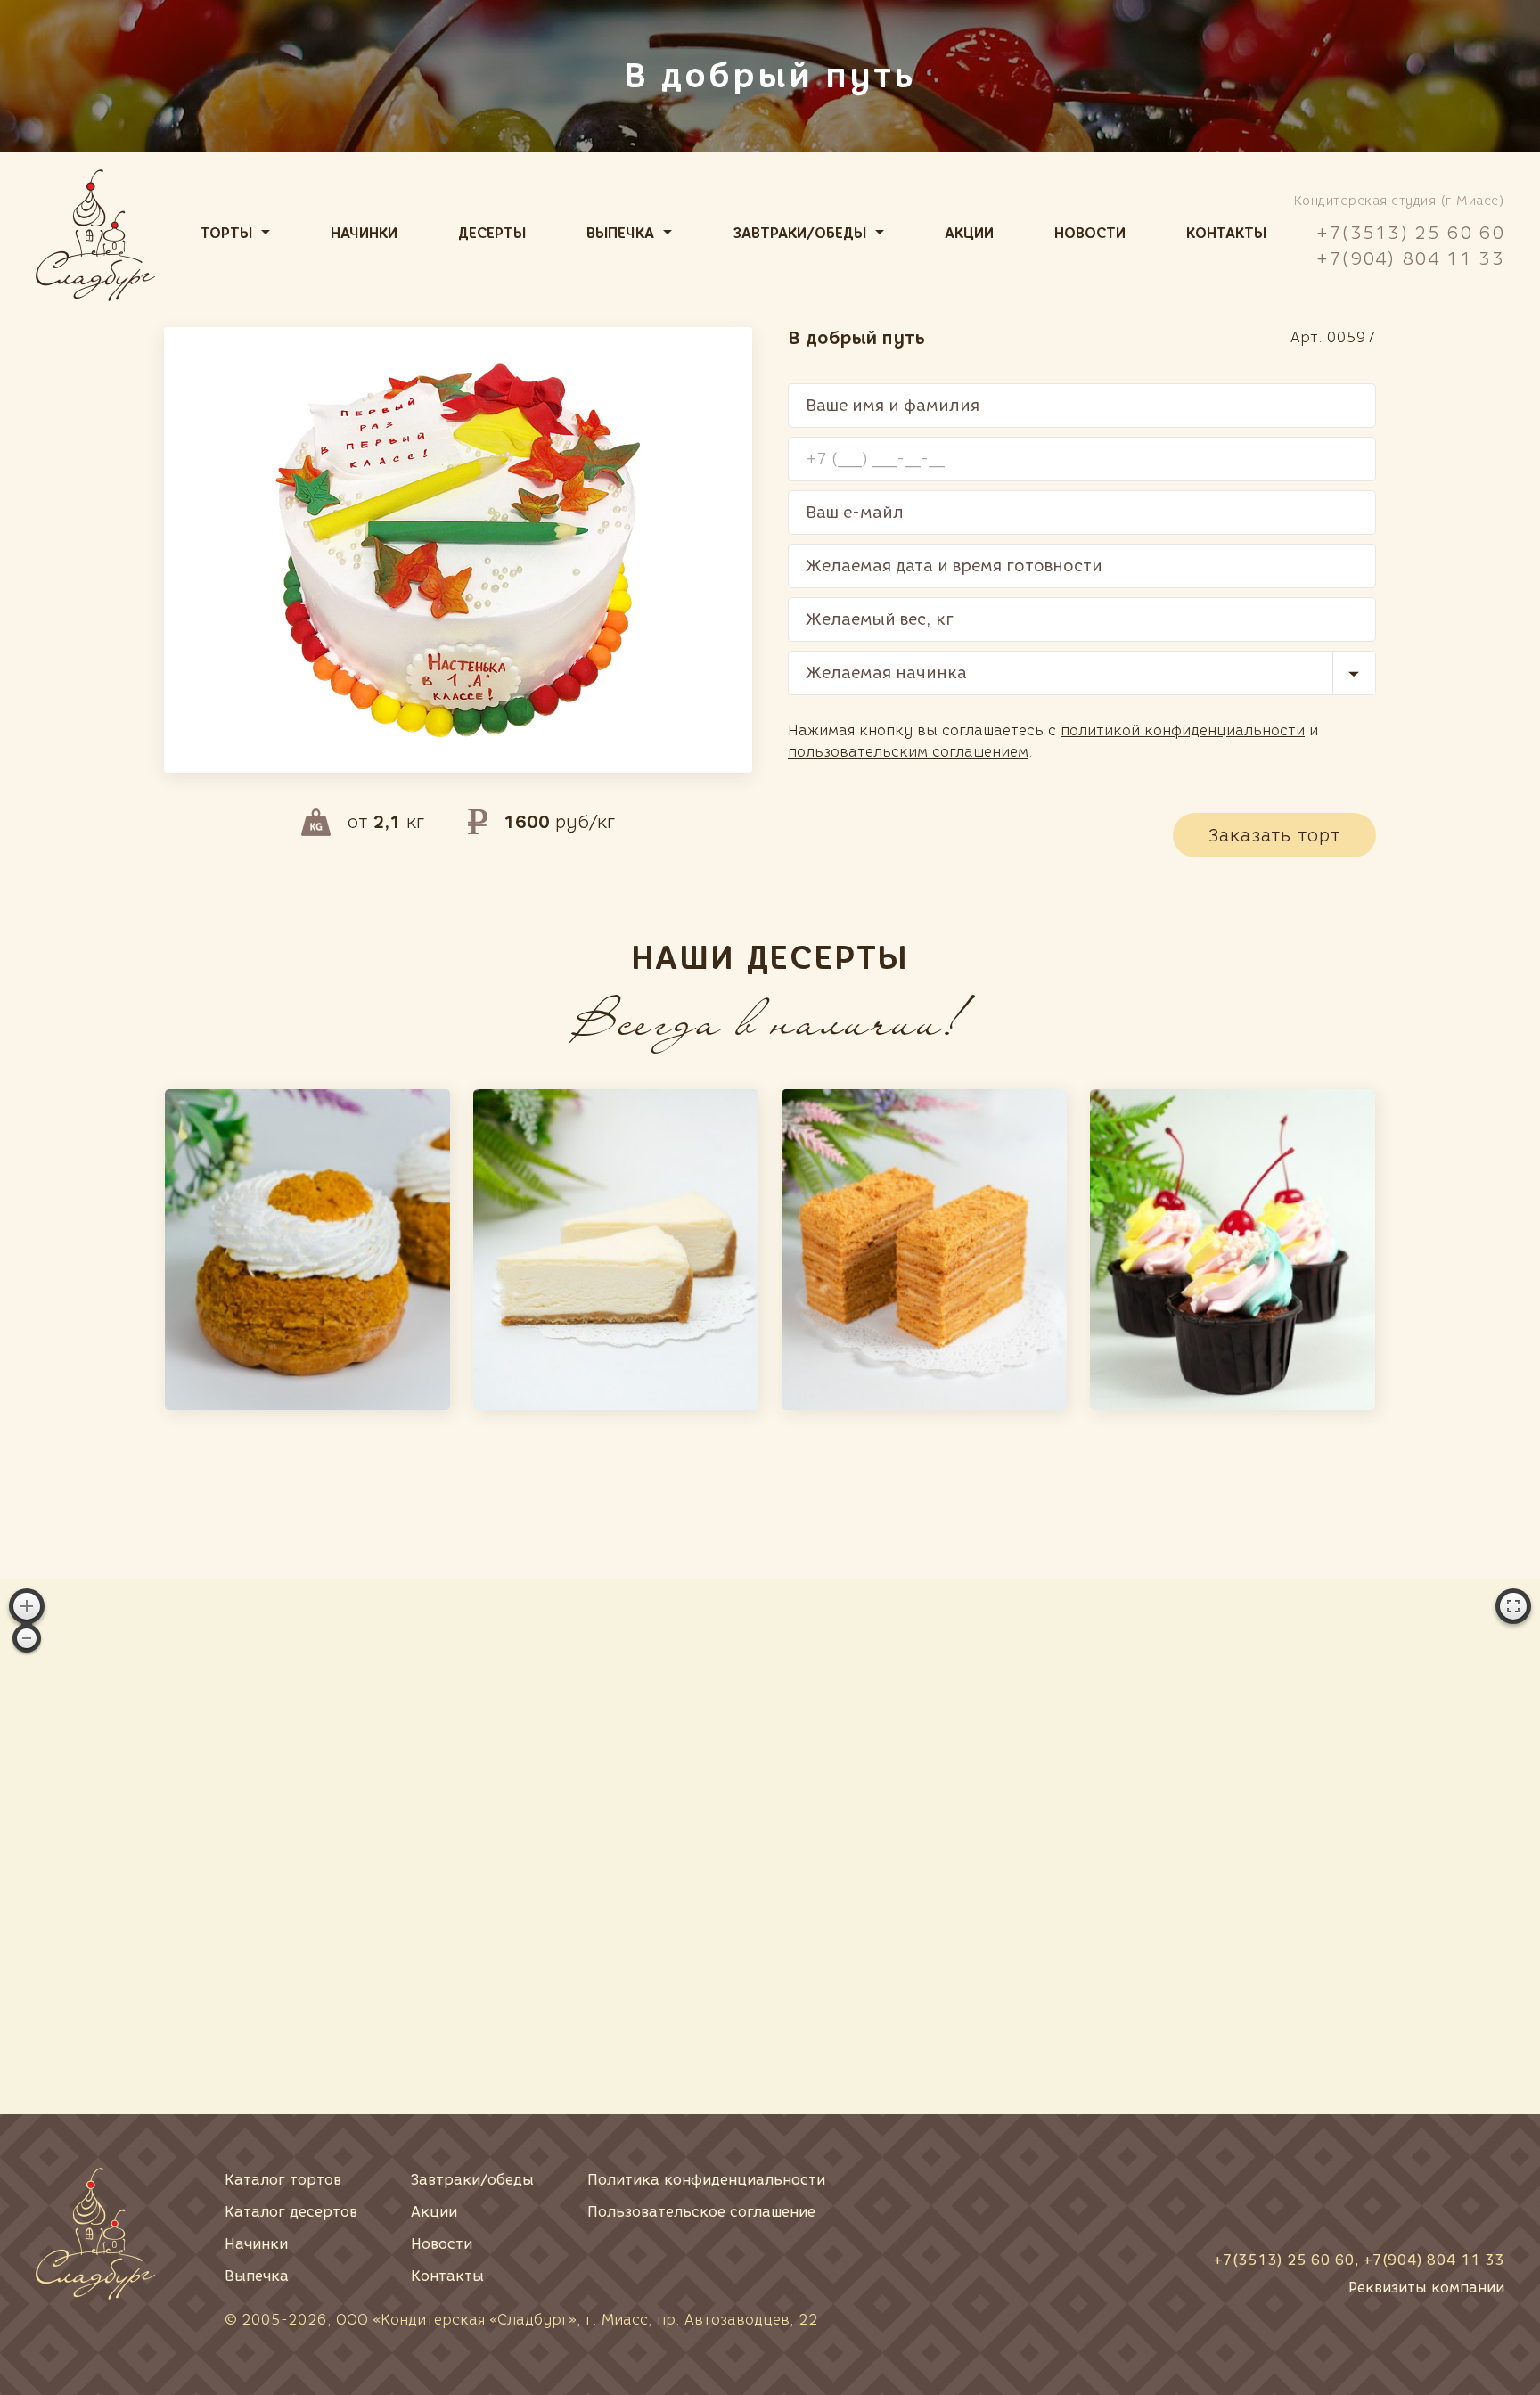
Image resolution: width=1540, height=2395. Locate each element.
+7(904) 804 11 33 (1410, 258)
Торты (226, 233)
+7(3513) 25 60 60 (1410, 233)
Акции (969, 233)
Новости (1090, 233)
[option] (307, 1250)
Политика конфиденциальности (706, 2180)
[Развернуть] (1513, 1606)
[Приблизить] (27, 1606)
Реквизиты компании (1426, 2288)
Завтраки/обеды (800, 233)
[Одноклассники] (1422, 2195)
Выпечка (620, 233)
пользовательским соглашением (908, 752)
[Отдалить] (27, 1638)
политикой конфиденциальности (1183, 730)
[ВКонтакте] (1362, 2195)
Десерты (492, 233)
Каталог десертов (291, 2212)
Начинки (364, 233)
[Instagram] (1483, 2195)
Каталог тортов (283, 2180)
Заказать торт (1274, 835)
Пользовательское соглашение (701, 2212)
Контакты (1226, 233)
